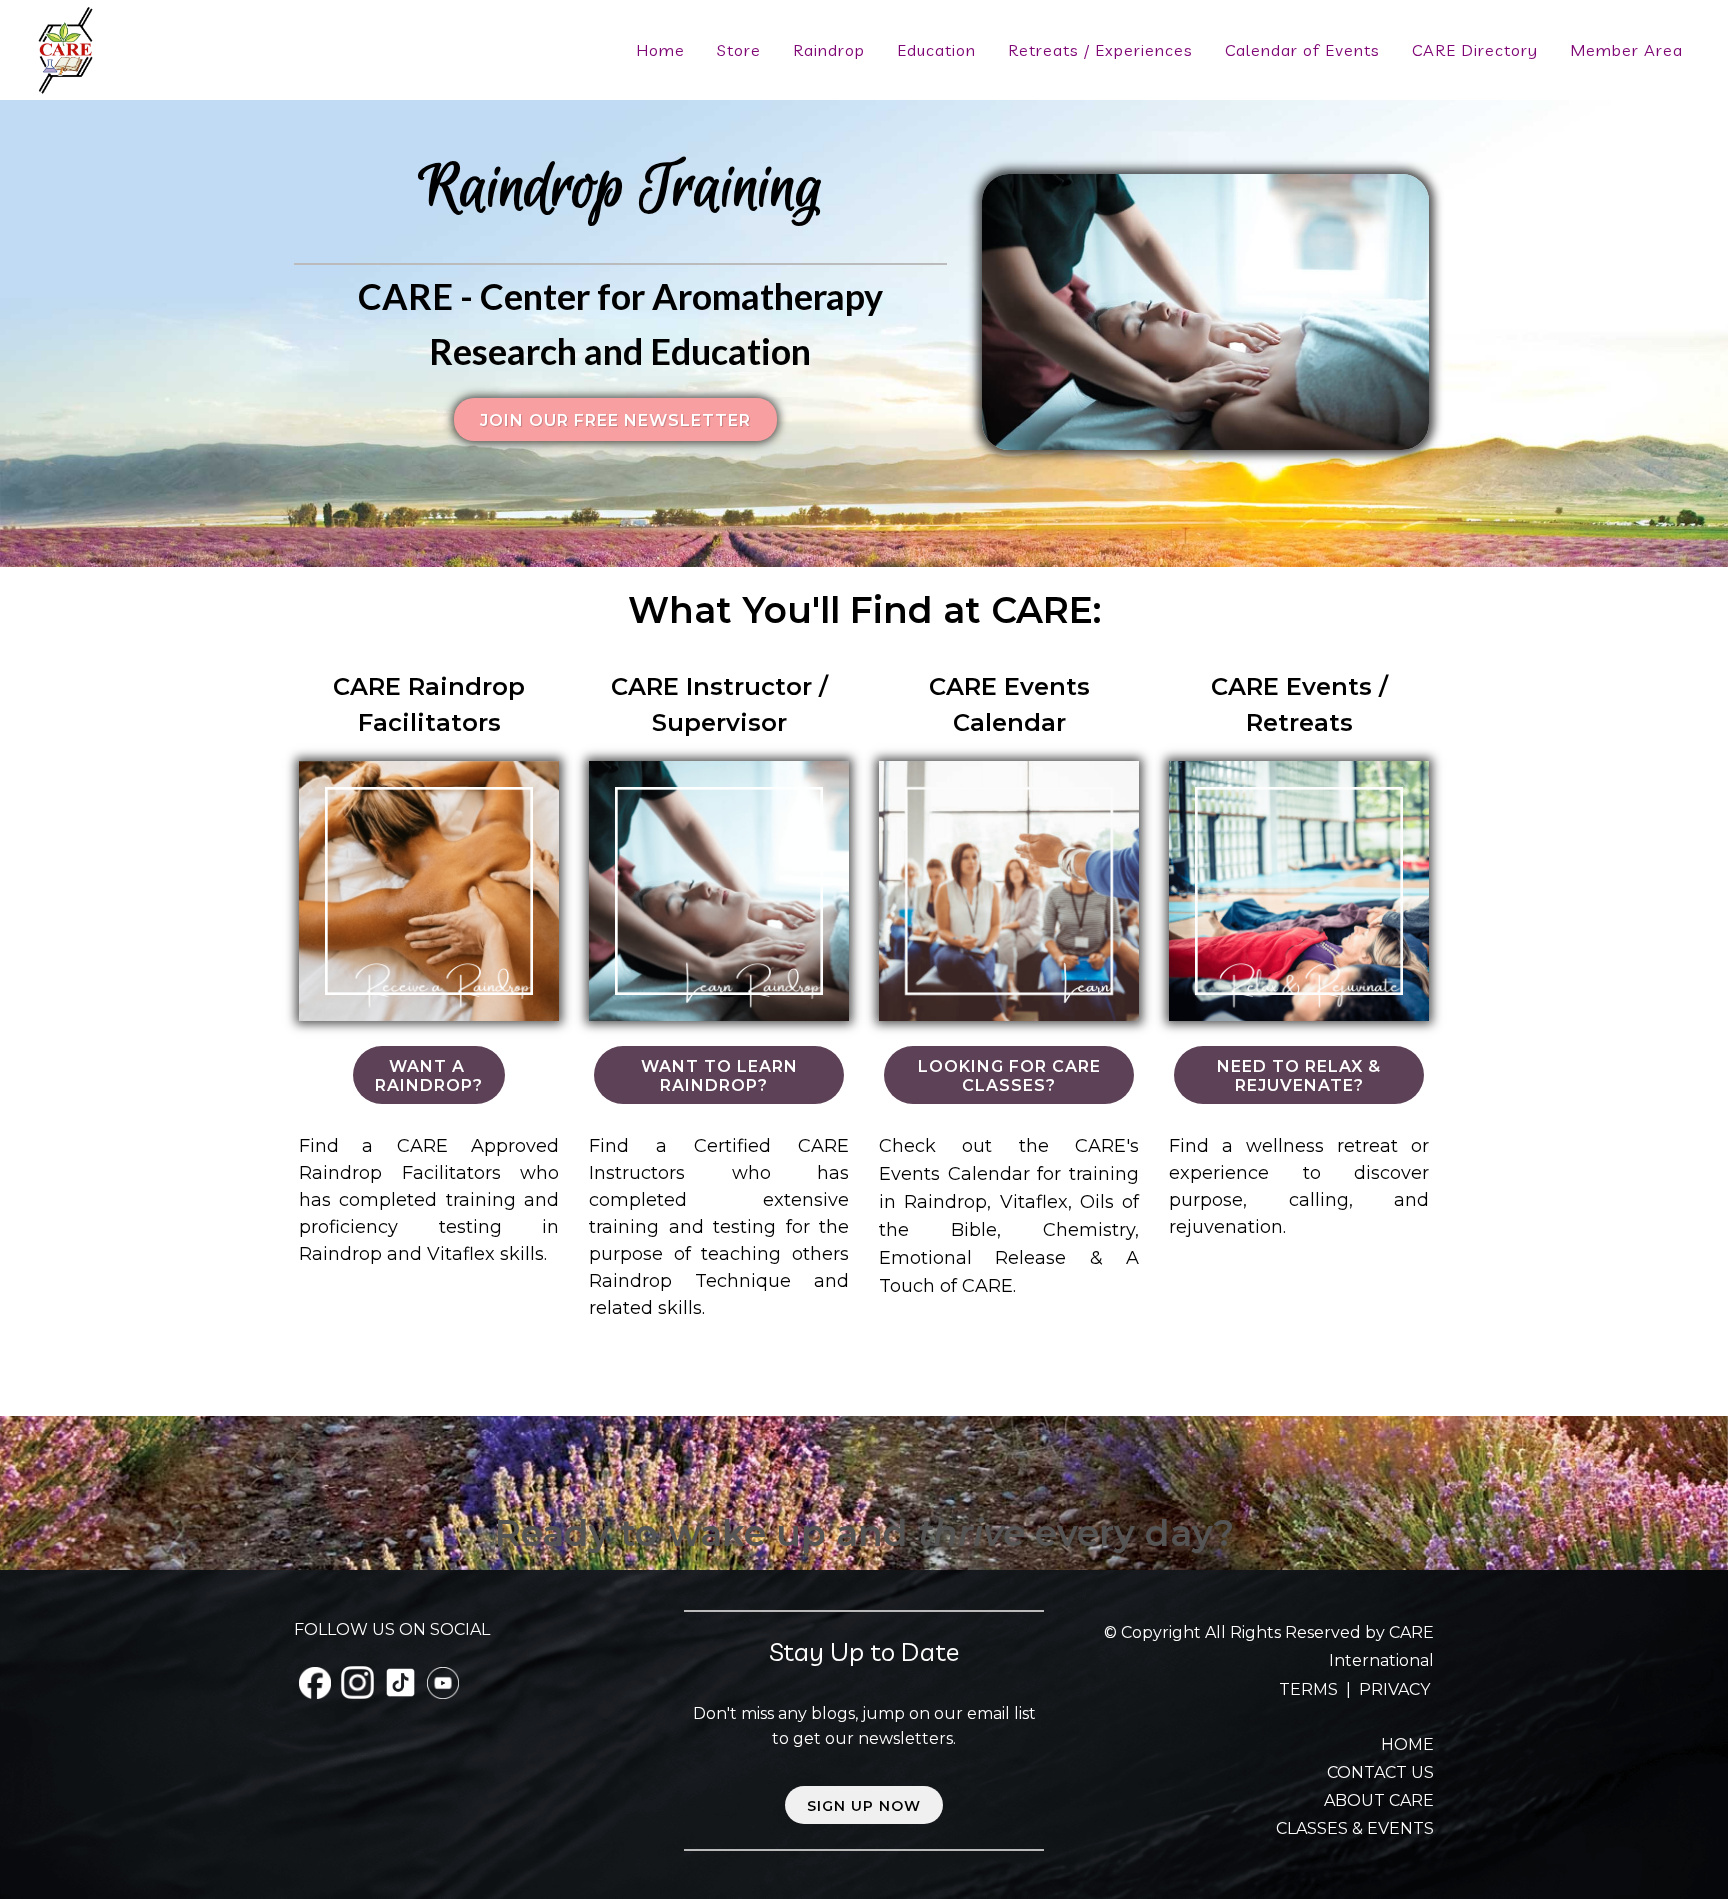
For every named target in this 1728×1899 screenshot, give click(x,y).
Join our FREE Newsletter (615, 420)
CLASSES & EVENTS (1355, 1828)
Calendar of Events (1302, 50)
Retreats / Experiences (1100, 50)
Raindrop (829, 50)
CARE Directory (1475, 50)
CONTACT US (1380, 1772)
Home (660, 50)
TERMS (1310, 1689)
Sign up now (864, 1806)
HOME (1407, 1744)
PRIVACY (1394, 1689)
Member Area (1626, 50)
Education (936, 50)
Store (739, 50)
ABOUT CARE (1379, 1800)
